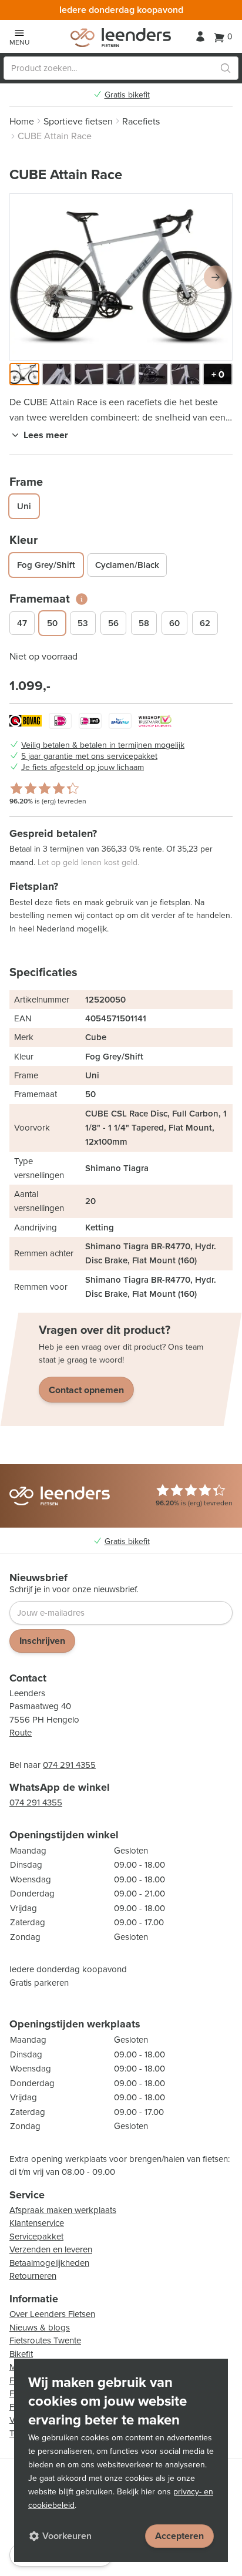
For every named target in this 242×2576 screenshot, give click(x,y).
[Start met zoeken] (226, 68)
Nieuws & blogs (40, 2328)
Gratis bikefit (127, 95)
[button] (24, 374)
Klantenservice (37, 2223)
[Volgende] (216, 277)
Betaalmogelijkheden (49, 2263)
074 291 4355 (69, 1765)
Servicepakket (36, 2237)
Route (21, 1733)
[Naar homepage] (121, 38)
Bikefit (21, 2354)
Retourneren (33, 2276)
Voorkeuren (67, 2536)
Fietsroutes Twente (45, 2340)
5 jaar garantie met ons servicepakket (89, 756)
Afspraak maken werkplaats (63, 2210)
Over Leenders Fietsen (52, 2314)
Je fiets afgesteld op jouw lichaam (83, 768)
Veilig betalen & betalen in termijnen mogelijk (103, 745)
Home (22, 121)
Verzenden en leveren (51, 2249)
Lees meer (46, 435)
